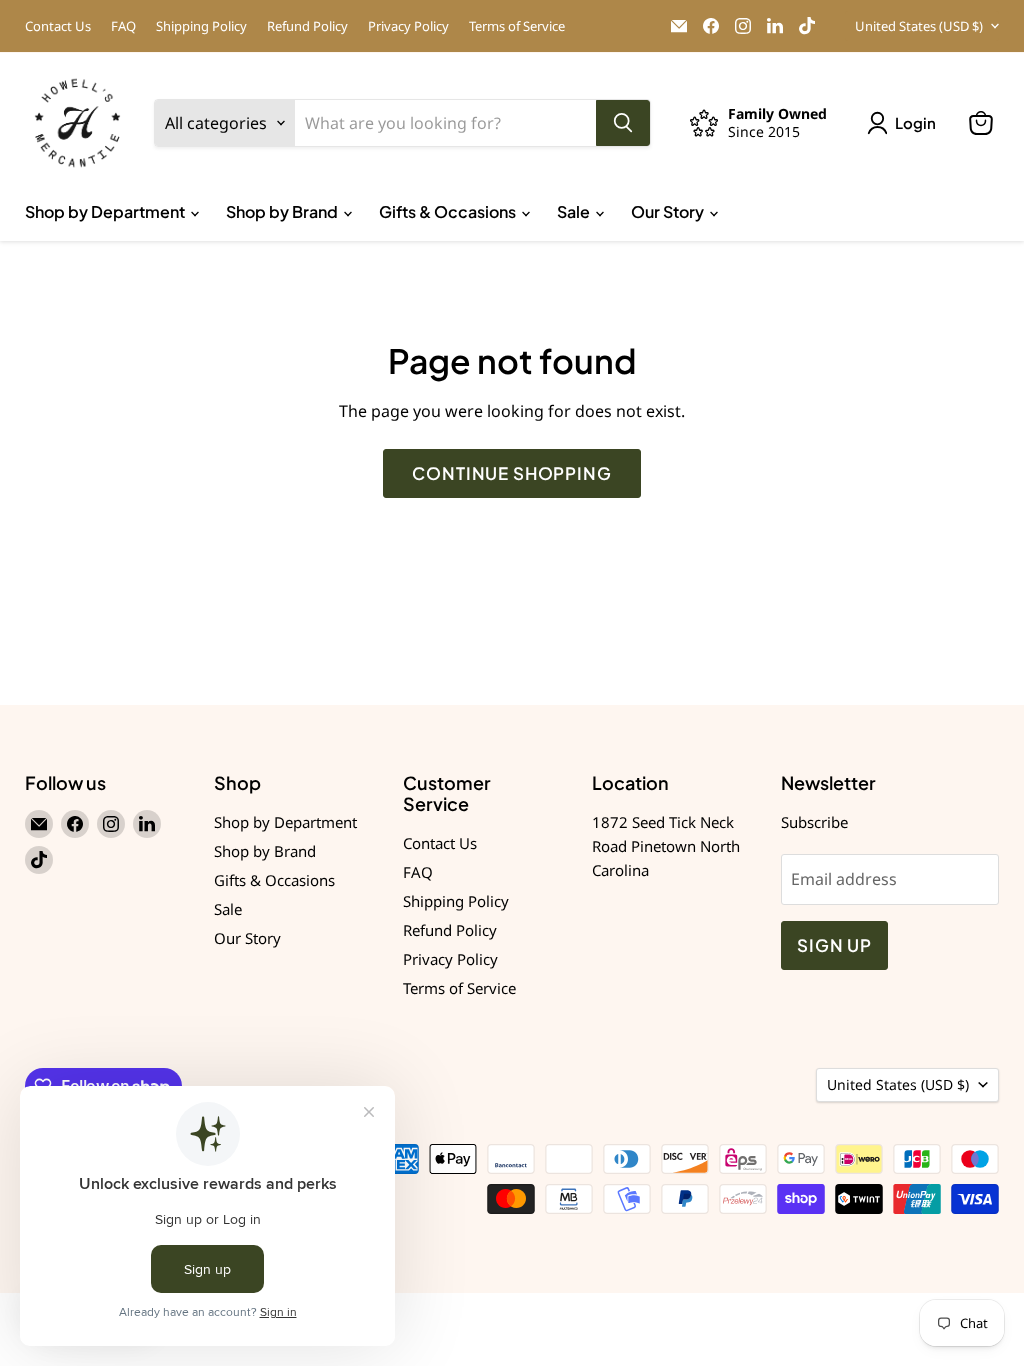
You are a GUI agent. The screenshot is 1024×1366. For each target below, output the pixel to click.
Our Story (669, 211)
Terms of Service (517, 26)
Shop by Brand (283, 211)
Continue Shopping (511, 473)
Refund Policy (307, 26)
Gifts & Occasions (449, 211)
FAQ (123, 26)
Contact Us (58, 26)
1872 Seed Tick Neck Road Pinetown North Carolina (666, 846)
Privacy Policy (408, 26)
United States (919, 26)
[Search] (623, 123)
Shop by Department (106, 211)
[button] (905, 123)
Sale (575, 211)
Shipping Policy (201, 26)
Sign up (834, 945)
